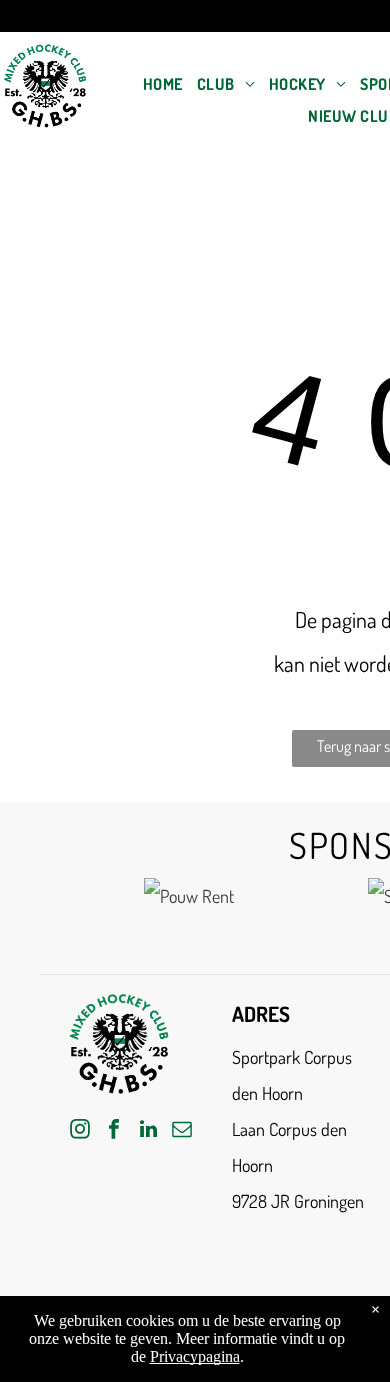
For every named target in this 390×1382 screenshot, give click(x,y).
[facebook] (114, 1131)
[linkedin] (148, 1131)
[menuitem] (163, 84)
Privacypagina (195, 1356)
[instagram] (80, 1131)
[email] (182, 1131)
